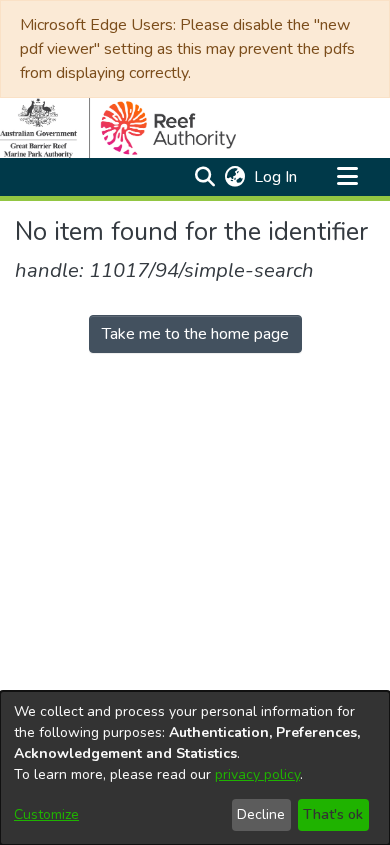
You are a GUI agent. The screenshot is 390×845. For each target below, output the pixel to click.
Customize (46, 814)
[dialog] (195, 768)
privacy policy (257, 774)
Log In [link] (276, 177)
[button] (204, 177)
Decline (261, 814)
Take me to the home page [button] (195, 334)
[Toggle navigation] (347, 177)
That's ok (333, 814)
